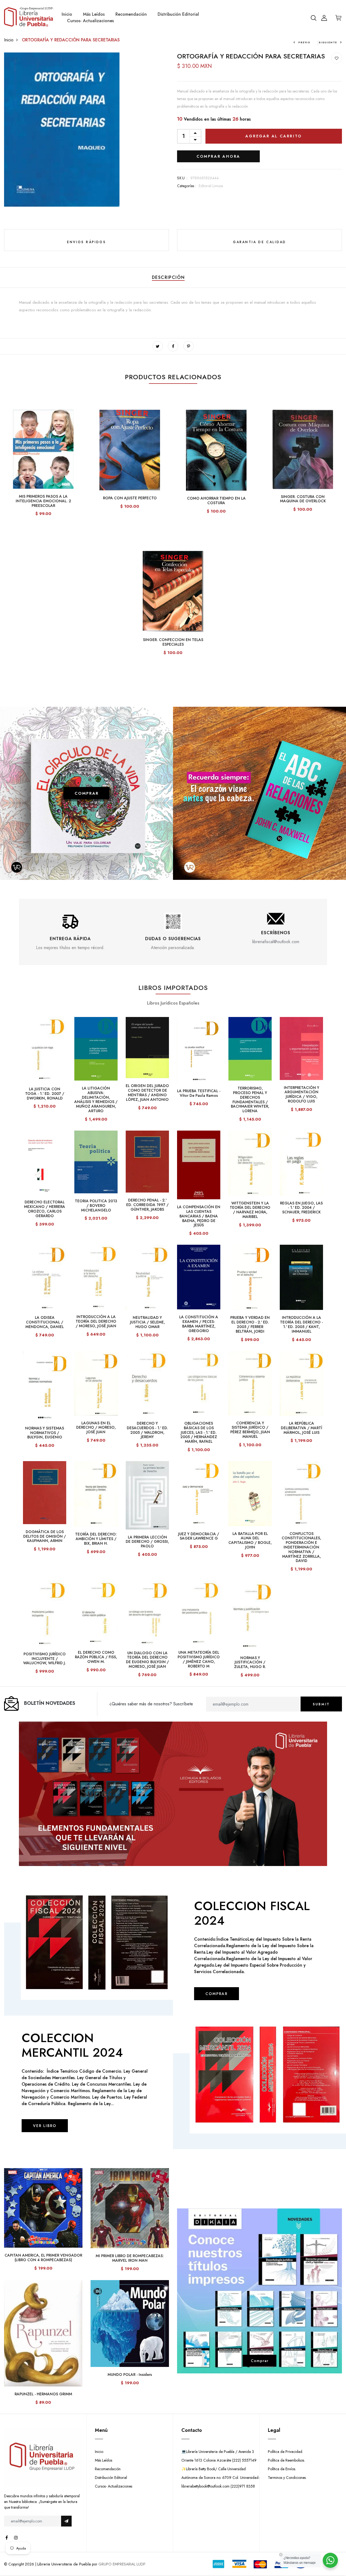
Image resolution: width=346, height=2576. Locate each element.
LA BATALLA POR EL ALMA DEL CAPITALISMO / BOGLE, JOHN (250, 1540)
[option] (70, 932)
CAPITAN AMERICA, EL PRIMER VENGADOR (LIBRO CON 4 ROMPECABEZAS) (43, 2258)
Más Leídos (94, 14)
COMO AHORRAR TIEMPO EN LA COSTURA (216, 501)
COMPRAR (87, 793)
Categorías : (187, 186)
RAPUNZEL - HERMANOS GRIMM (43, 2394)
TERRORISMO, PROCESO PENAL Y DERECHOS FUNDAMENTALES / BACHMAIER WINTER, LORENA (250, 1099)
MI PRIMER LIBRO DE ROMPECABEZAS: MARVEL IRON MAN (130, 2258)
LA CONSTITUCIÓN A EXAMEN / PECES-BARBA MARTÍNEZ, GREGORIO (199, 1324)
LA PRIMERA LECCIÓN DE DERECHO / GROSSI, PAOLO (147, 1542)
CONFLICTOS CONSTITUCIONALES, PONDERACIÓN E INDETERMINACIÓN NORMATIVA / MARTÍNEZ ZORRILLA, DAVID (301, 1547)
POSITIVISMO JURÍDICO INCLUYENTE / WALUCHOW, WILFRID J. (45, 1659)
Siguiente (328, 42)
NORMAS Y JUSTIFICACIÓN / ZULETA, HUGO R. (250, 1662)
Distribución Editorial (178, 14)
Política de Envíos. (282, 2469)
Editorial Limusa (211, 186)
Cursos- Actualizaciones (90, 21)
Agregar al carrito (274, 136)
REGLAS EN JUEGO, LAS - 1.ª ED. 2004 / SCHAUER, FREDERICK (301, 1208)
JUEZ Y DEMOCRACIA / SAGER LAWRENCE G (199, 1536)
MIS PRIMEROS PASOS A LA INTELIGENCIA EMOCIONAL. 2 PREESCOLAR (43, 501)
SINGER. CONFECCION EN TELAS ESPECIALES (173, 642)
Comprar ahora (218, 156)
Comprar (260, 2361)
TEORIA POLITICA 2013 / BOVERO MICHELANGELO (96, 1206)
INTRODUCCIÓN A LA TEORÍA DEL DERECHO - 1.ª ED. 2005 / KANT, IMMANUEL (301, 1324)
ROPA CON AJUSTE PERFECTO (130, 498)
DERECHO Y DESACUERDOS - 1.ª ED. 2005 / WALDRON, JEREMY (147, 1430)
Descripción (168, 277)
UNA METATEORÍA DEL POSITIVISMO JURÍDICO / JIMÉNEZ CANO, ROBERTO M (199, 1659)
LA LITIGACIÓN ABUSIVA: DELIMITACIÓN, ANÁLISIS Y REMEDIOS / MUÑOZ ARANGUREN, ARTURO (96, 1099)
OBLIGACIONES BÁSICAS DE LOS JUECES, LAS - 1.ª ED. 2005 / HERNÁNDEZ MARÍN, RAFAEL (199, 1432)
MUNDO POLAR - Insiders (130, 2374)
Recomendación (131, 14)
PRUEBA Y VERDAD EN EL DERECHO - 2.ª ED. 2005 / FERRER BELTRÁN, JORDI (250, 1324)
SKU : (182, 178)
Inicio (67, 14)
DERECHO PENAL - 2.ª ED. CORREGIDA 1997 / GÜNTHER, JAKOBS (147, 1205)
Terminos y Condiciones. (287, 2478)
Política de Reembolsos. (286, 2460)
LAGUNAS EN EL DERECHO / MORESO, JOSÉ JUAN (96, 1428)
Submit (321, 1704)
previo (305, 42)
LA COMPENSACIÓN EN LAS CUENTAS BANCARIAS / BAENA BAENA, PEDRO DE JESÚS (199, 1216)
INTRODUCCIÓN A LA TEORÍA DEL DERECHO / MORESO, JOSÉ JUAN (96, 1321)
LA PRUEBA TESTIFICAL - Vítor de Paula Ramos (199, 1093)
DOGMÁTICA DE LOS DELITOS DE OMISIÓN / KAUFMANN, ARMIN (45, 1536)
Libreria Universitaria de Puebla (64, 2564)
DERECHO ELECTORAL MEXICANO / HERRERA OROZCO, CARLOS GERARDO (45, 1209)
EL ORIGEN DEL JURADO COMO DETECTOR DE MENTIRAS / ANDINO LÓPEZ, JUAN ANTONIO (147, 1092)
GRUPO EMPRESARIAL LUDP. (122, 2564)
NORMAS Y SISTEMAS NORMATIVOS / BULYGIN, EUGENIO (45, 1433)
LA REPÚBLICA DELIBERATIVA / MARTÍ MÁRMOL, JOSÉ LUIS (302, 1428)
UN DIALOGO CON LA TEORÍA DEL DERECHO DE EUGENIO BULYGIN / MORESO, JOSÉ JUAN (147, 1660)
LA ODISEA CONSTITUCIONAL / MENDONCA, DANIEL (45, 1322)
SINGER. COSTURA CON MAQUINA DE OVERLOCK (303, 499)
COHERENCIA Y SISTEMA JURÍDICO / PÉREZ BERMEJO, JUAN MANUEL (250, 1430)
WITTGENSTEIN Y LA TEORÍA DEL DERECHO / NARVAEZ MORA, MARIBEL (250, 1210)
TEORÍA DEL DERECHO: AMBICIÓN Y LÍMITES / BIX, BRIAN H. (96, 1539)
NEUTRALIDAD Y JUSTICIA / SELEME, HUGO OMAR (147, 1322)
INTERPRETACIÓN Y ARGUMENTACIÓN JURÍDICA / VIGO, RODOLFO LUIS (302, 1094)
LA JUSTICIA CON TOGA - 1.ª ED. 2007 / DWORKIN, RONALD (45, 1094)
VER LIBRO (45, 2126)
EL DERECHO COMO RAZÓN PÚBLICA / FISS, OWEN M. (96, 1657)
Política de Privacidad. (285, 2452)
